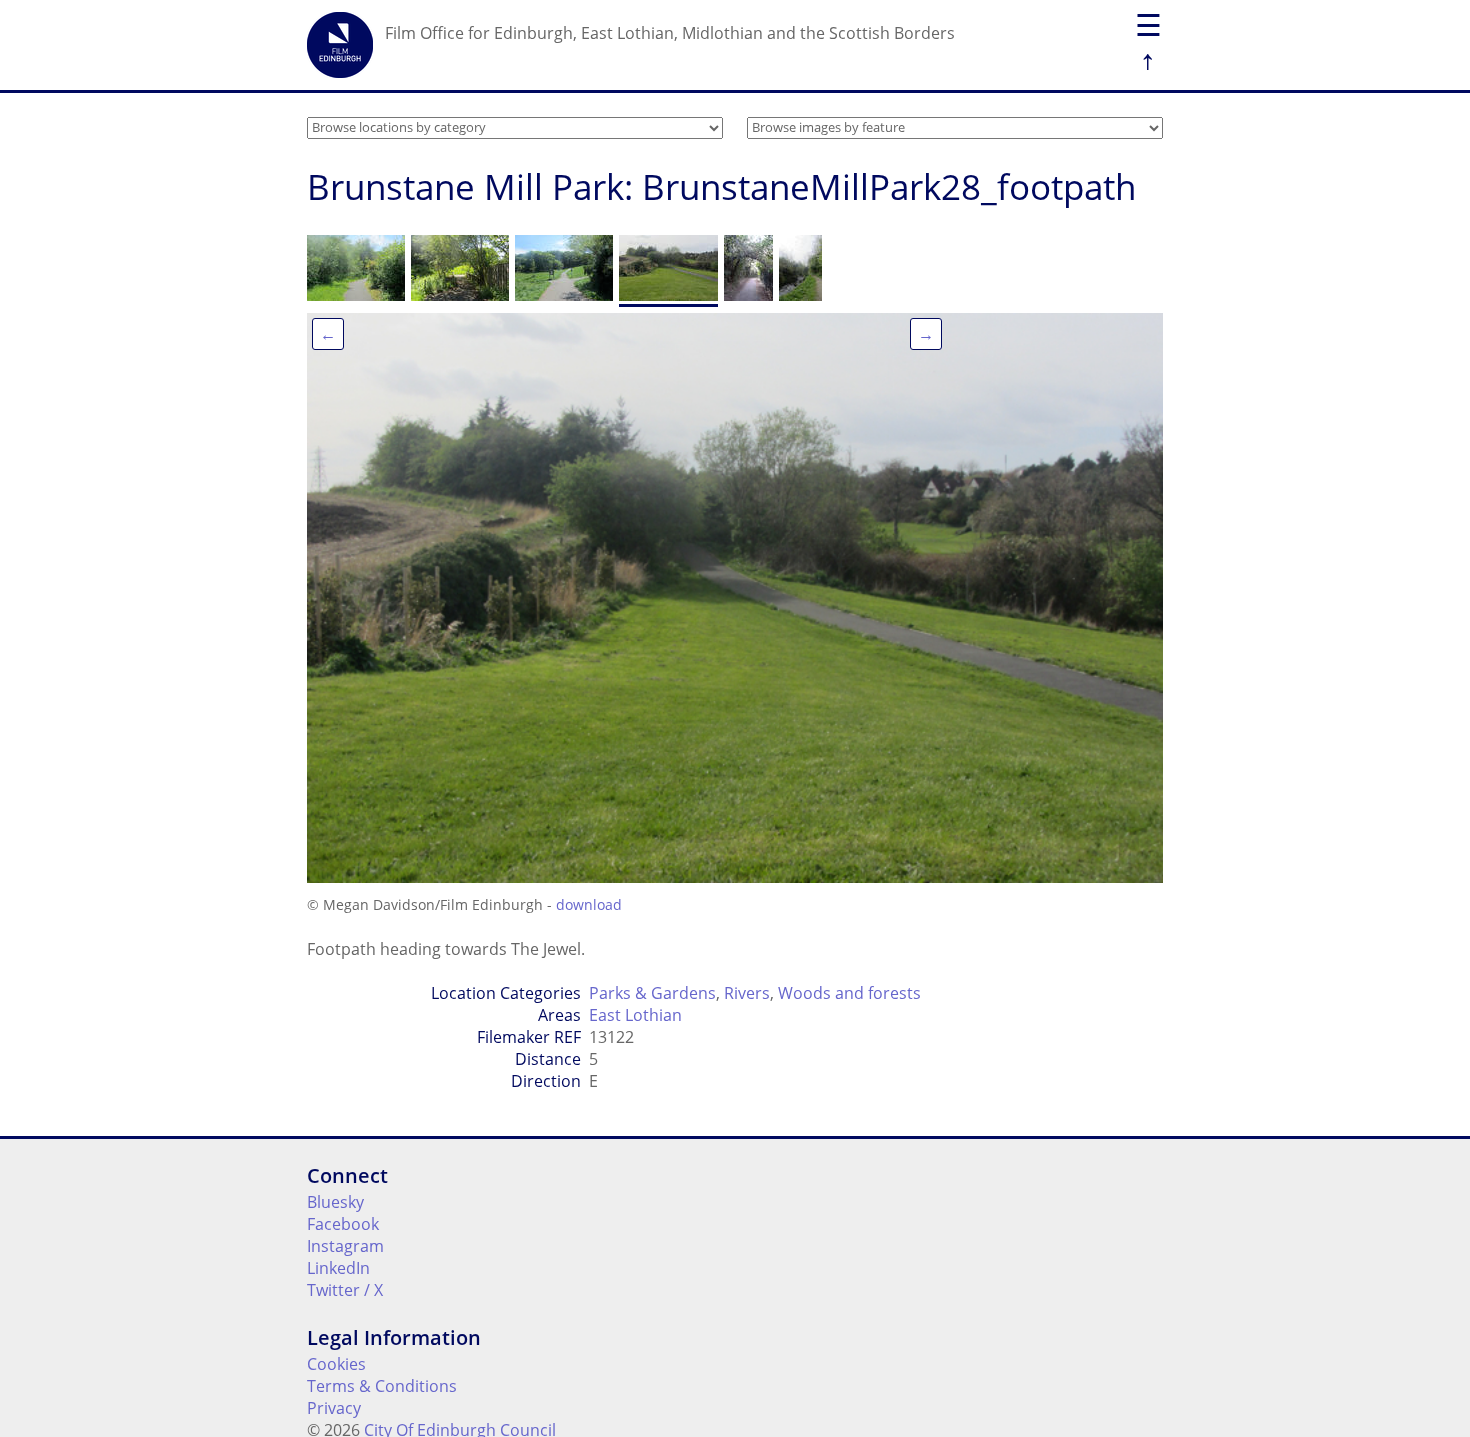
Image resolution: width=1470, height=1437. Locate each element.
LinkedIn (338, 1268)
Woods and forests (849, 993)
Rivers (747, 993)
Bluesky (335, 1202)
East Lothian (635, 1015)
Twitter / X (345, 1290)
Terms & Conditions (382, 1386)
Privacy (334, 1408)
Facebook (343, 1224)
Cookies (336, 1364)
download (589, 904)
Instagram (345, 1246)
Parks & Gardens (652, 993)
